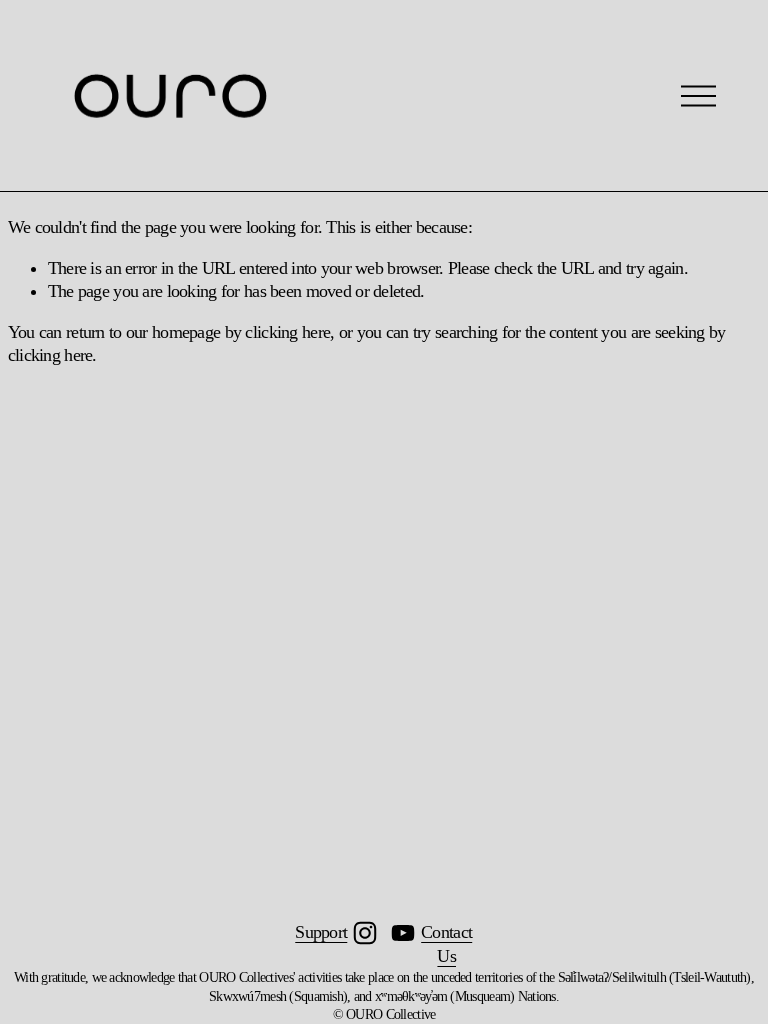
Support (321, 932)
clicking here (287, 332)
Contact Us (446, 943)
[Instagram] (365, 933)
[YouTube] (403, 933)
